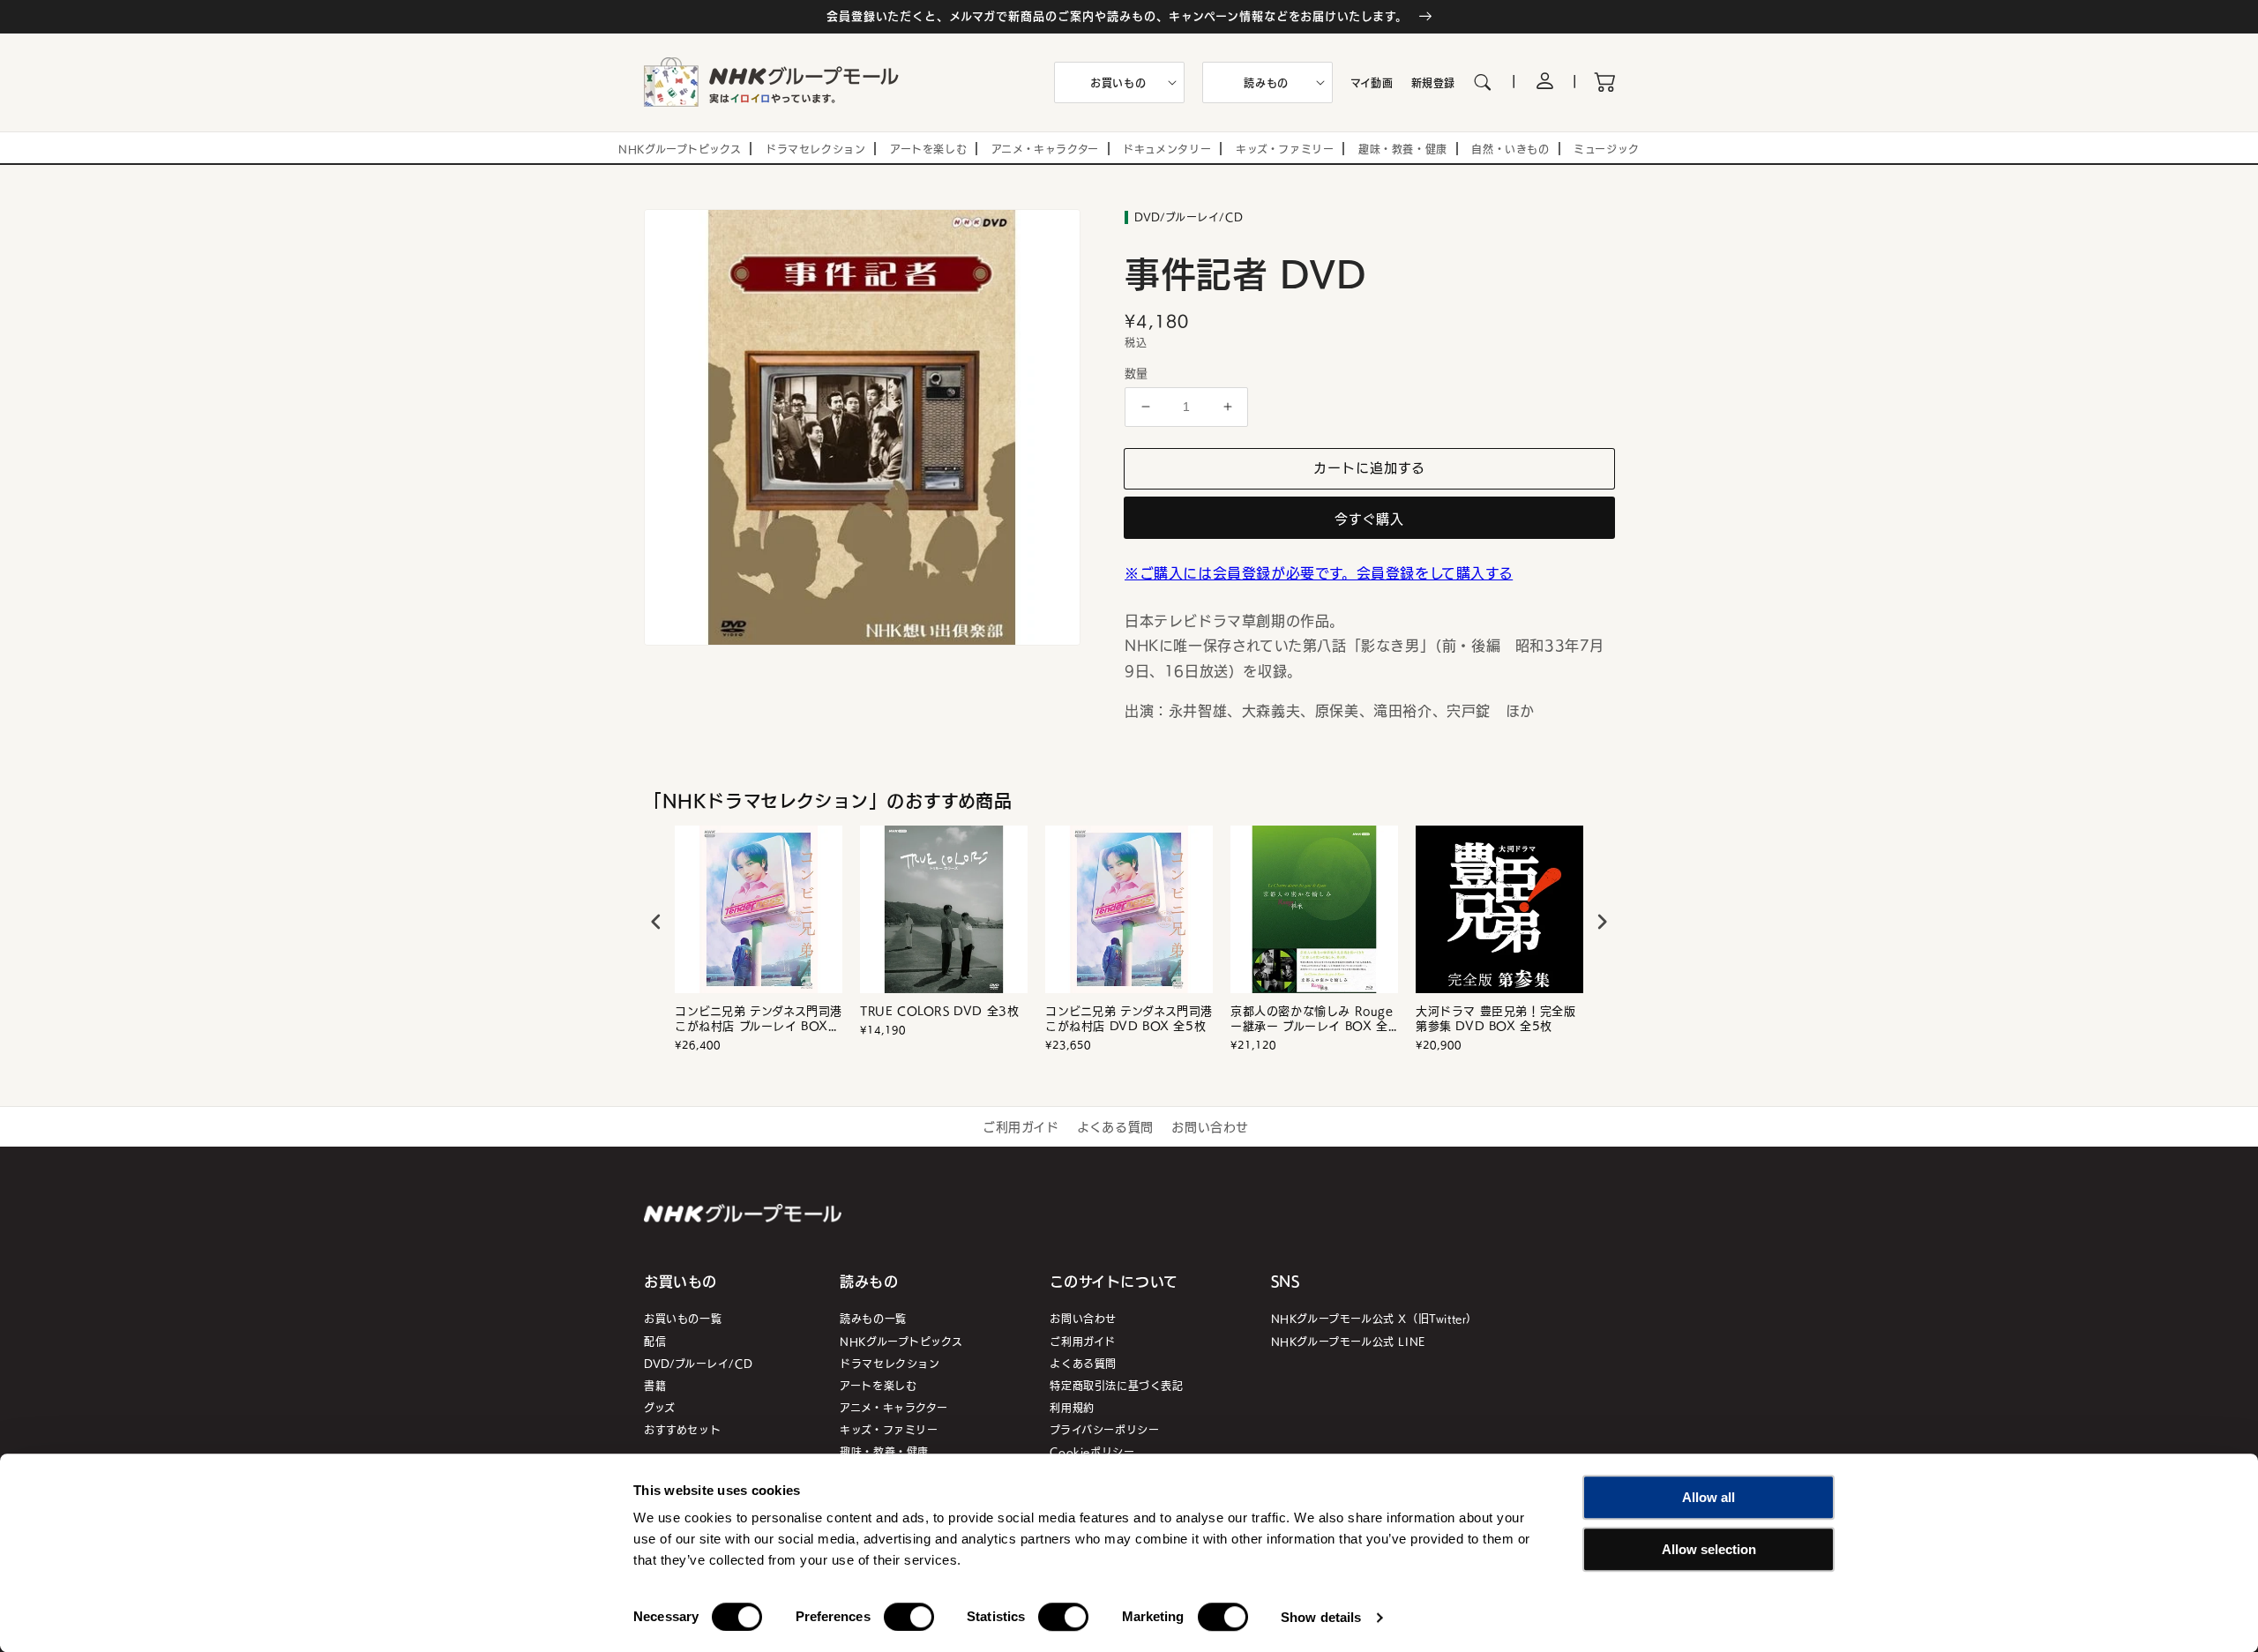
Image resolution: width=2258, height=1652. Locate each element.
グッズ (660, 1407)
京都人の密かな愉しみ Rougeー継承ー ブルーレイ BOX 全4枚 (1313, 1019)
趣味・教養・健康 (884, 1451)
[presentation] (656, 922)
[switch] (909, 1617)
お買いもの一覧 (683, 1318)
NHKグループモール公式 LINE (1348, 1341)
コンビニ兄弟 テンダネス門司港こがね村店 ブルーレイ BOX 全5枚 (759, 1019)
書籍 (655, 1385)
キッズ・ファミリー (889, 1429)
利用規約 (1072, 1407)
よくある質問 (1115, 1126)
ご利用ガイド (1021, 1126)
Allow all (1708, 1497)
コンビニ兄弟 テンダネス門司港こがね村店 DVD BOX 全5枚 (1129, 1019)
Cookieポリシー (1092, 1451)
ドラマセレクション (890, 1363)
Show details (1321, 1617)
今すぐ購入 (1369, 518)
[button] (1119, 83)
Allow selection (1709, 1549)
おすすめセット (682, 1429)
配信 (655, 1341)
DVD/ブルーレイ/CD (698, 1363)
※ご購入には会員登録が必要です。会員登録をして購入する (1319, 572)
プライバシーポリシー (1104, 1429)
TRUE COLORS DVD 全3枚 (939, 1011)
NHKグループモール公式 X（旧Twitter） (1374, 1318)
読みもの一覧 (873, 1318)
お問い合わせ (1210, 1126)
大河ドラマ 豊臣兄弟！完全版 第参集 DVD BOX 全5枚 (1495, 1019)
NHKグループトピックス (901, 1341)
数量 (1136, 373)
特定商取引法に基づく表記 (1116, 1385)
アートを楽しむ (878, 1385)
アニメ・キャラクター (893, 1407)
